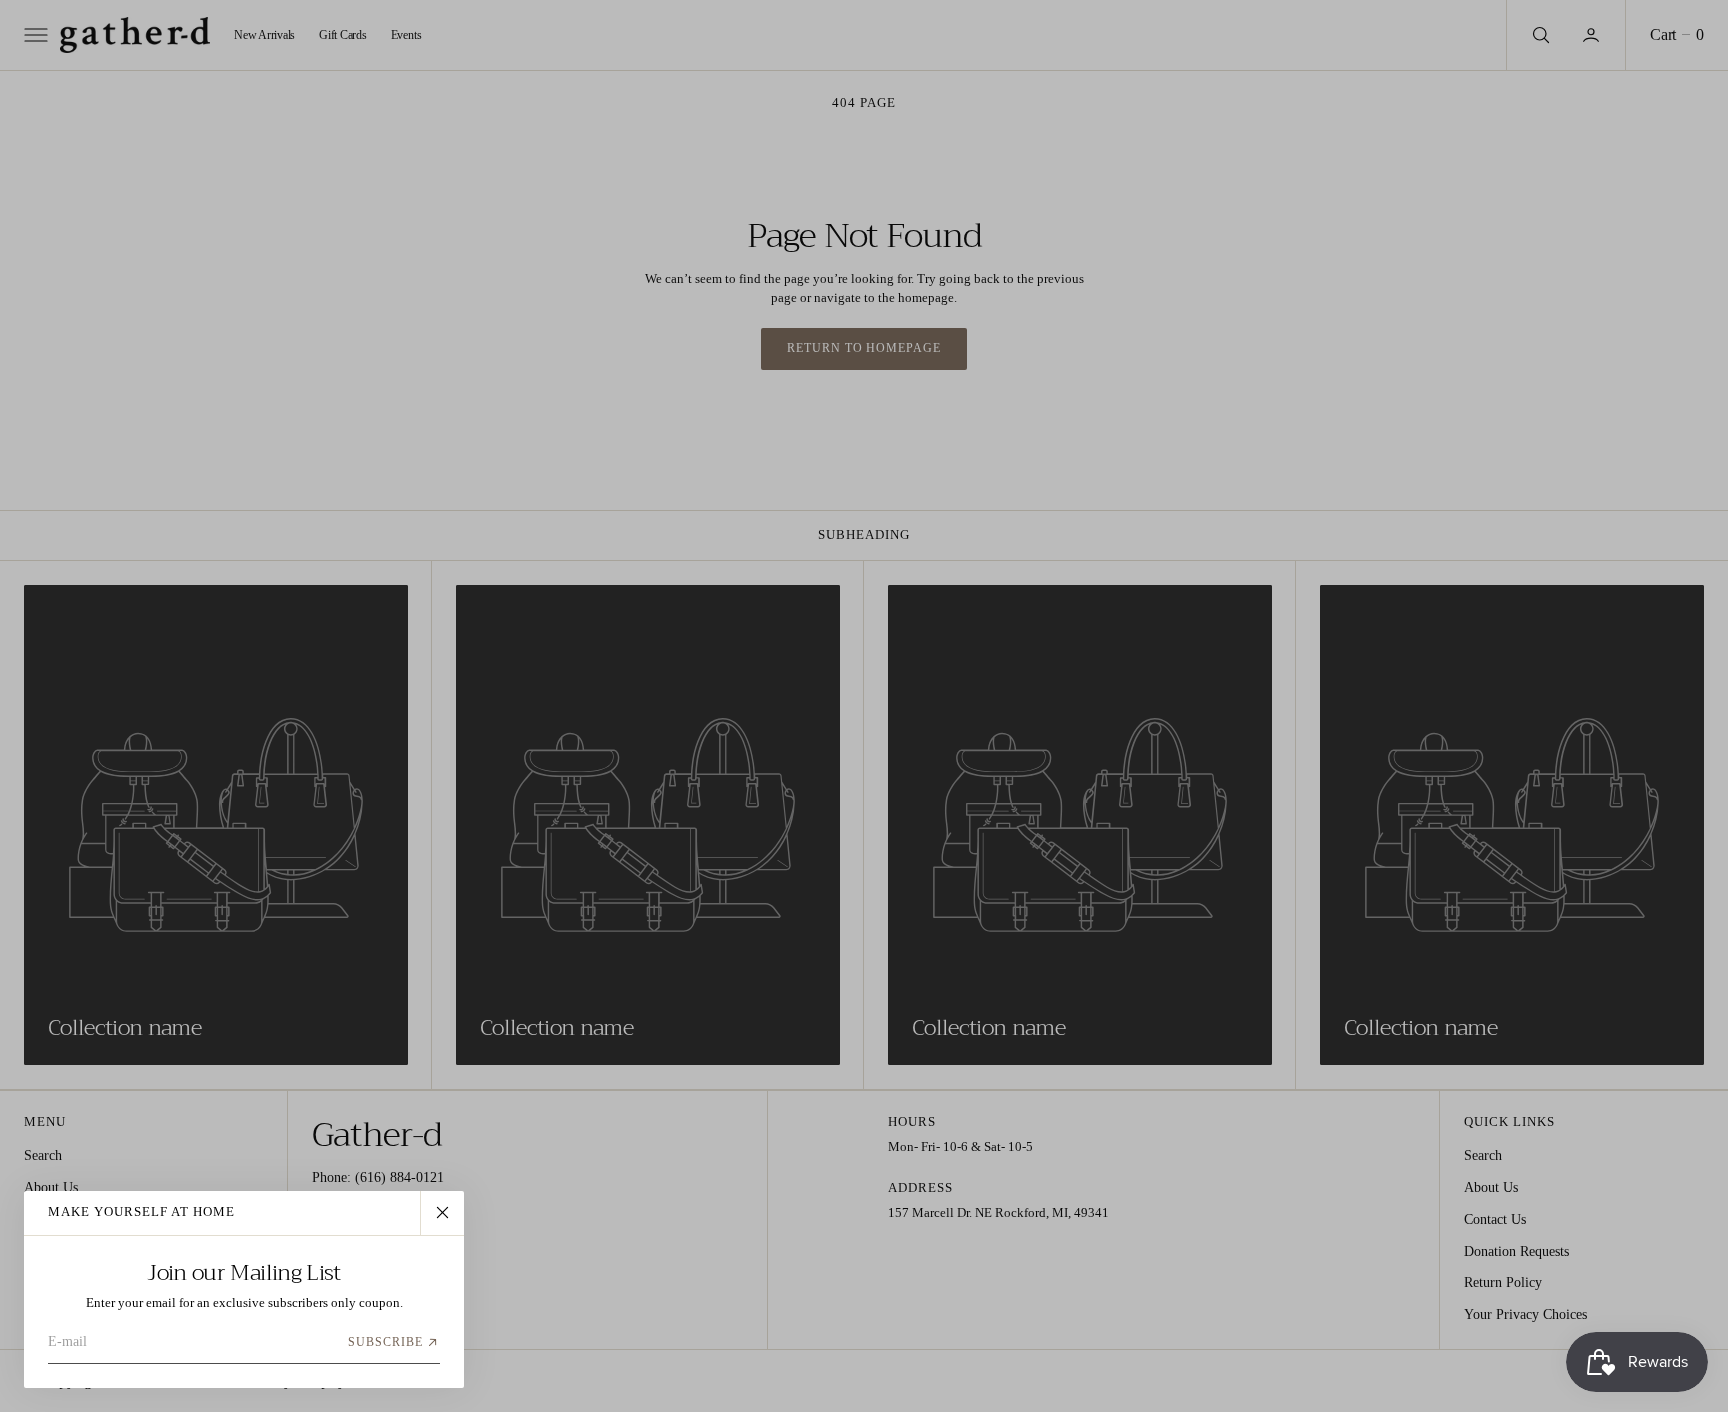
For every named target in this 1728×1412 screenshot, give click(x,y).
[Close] (442, 1213)
